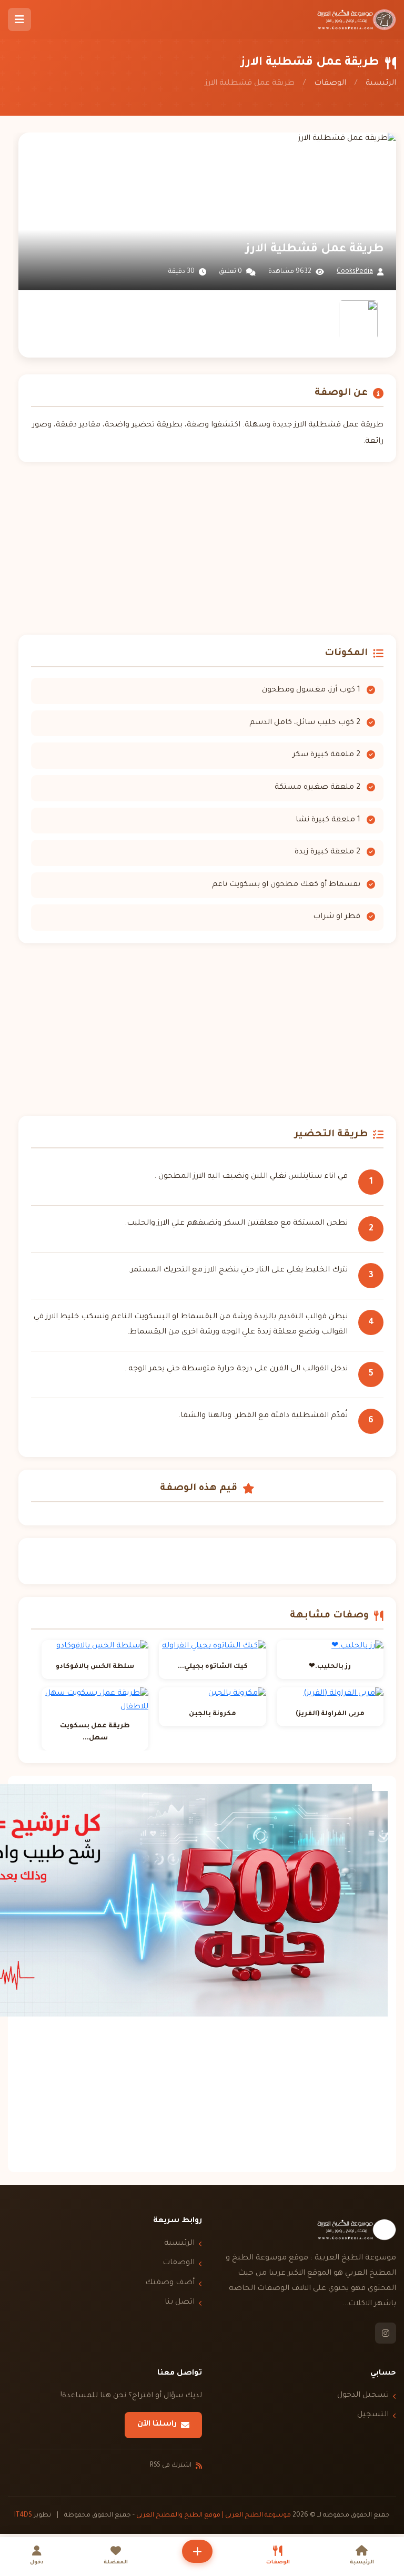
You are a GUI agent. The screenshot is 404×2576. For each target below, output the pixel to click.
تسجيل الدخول (363, 2396)
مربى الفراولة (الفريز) (330, 1714)
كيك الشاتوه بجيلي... (213, 1667)
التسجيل (373, 2415)
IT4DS (23, 2516)
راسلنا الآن (157, 2425)
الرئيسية (381, 84)
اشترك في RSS (171, 2466)
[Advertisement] (207, 548)
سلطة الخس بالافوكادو (95, 1667)
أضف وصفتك (170, 2283)
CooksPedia (355, 272)
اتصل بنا (180, 2303)
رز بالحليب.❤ (330, 1667)
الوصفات (330, 84)
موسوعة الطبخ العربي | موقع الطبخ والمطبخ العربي (214, 2516)
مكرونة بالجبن (213, 1714)
